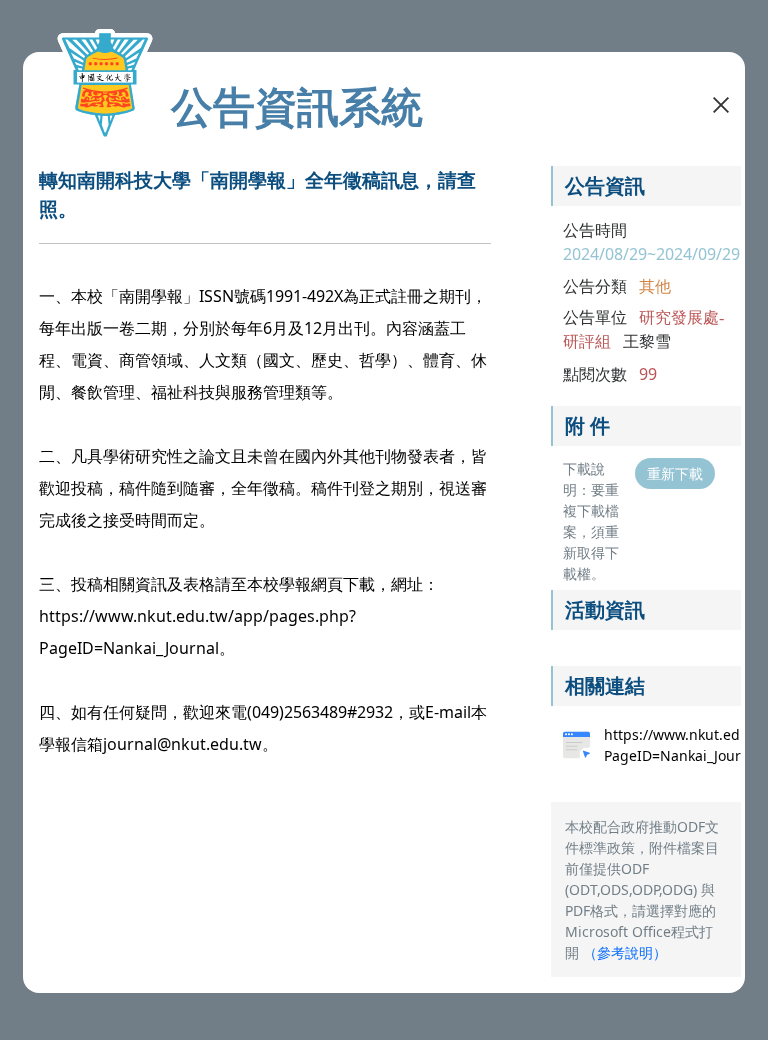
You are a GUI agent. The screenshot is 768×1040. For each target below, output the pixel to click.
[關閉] (721, 104)
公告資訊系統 (297, 106)
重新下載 (675, 473)
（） (625, 952)
